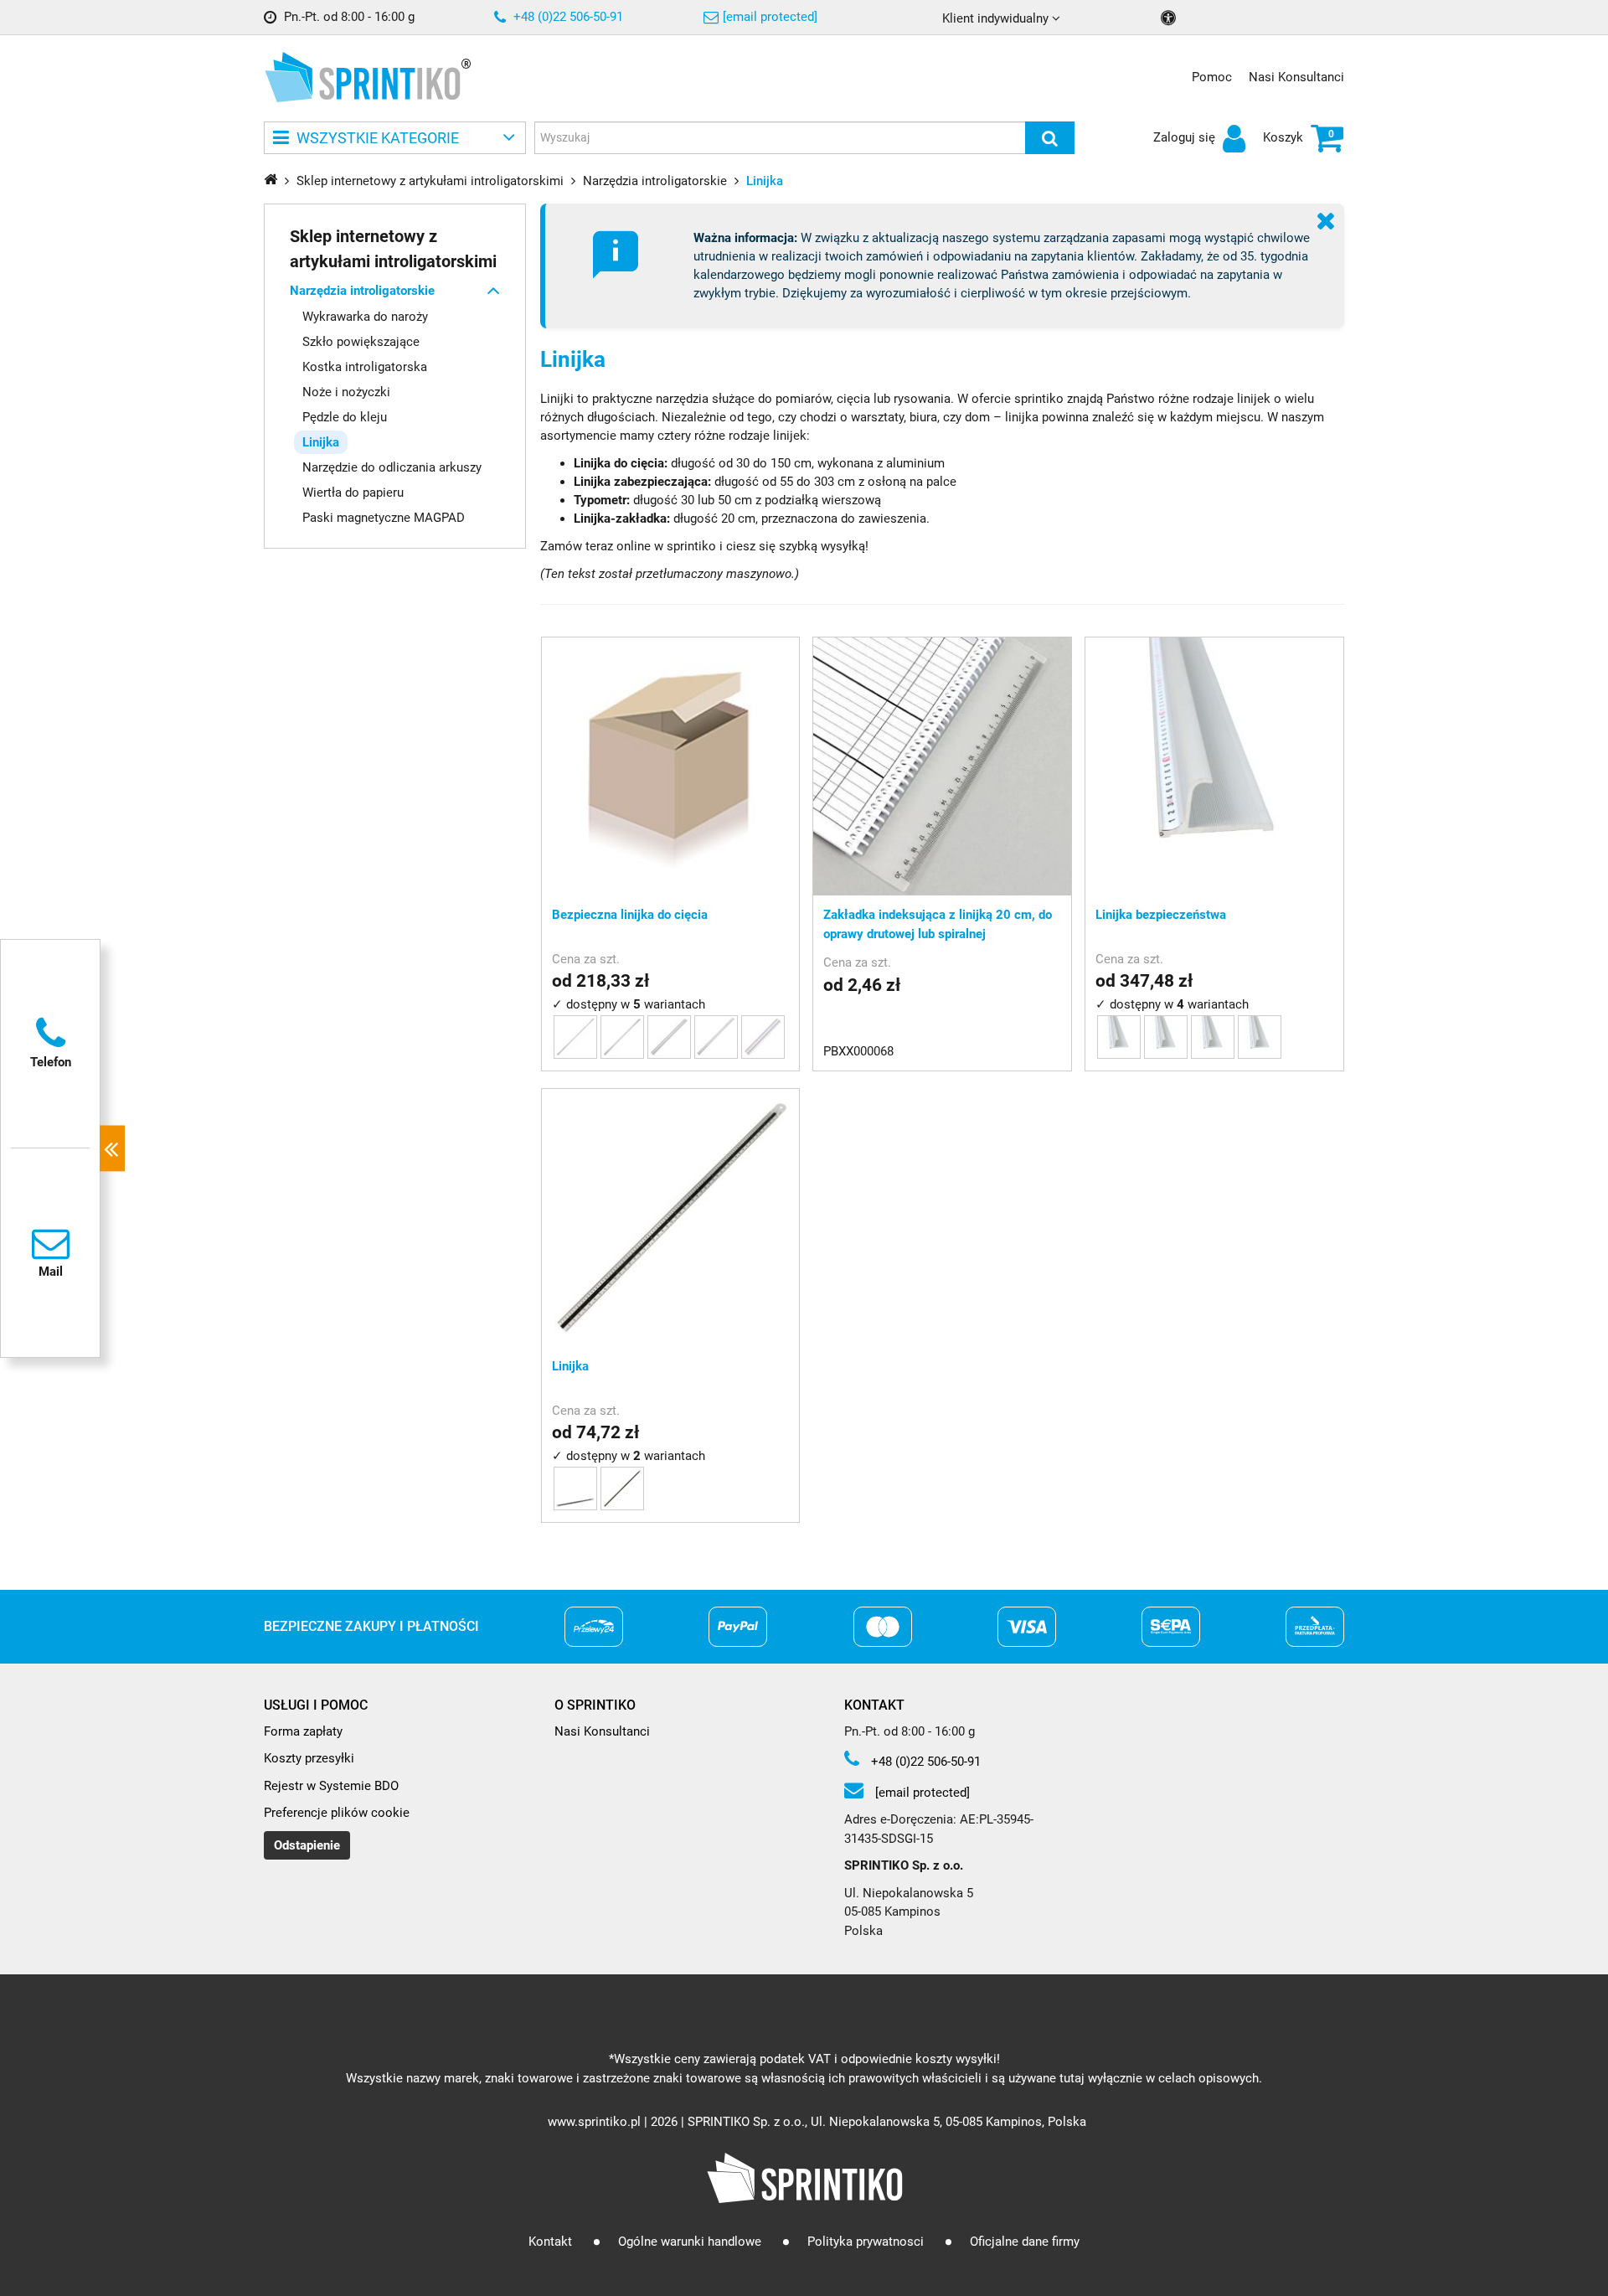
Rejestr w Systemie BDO (331, 1786)
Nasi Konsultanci (1296, 77)
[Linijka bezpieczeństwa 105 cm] (1166, 1037)
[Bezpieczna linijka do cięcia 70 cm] (716, 1037)
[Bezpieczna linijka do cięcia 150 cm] (575, 1037)
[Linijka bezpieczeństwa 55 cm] (1213, 1037)
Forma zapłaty (303, 1731)
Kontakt (550, 2242)
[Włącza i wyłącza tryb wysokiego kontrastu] (1170, 18)
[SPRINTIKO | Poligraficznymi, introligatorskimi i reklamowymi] (362, 77)
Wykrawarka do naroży (365, 316)
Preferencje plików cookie (337, 1813)
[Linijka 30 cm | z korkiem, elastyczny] (575, 1489)
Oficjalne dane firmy (1025, 2242)
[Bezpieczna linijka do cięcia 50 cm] (669, 1037)
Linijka (321, 441)
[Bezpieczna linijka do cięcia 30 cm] (763, 1037)
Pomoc (1212, 77)
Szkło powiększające (361, 341)
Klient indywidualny (997, 18)
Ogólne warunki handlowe (690, 2242)
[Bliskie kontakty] (112, 1148)
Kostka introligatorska (365, 366)
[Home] (271, 179)
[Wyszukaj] (1050, 138)
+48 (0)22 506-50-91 (567, 17)
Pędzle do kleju (345, 416)
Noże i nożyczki (346, 391)
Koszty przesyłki (309, 1758)
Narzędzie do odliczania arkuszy (392, 467)
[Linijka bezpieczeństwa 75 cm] (1260, 1037)
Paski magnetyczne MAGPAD (384, 517)
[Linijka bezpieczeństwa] (1214, 766)
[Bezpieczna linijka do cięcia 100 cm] (622, 1037)
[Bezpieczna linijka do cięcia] (671, 766)
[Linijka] (671, 1218)
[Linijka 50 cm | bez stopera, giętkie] (622, 1489)
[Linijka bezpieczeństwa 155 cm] (1119, 1037)
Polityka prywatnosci (866, 2242)
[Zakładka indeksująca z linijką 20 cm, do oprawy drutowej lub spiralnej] (942, 766)
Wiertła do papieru (353, 492)
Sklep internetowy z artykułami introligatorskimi (393, 248)
